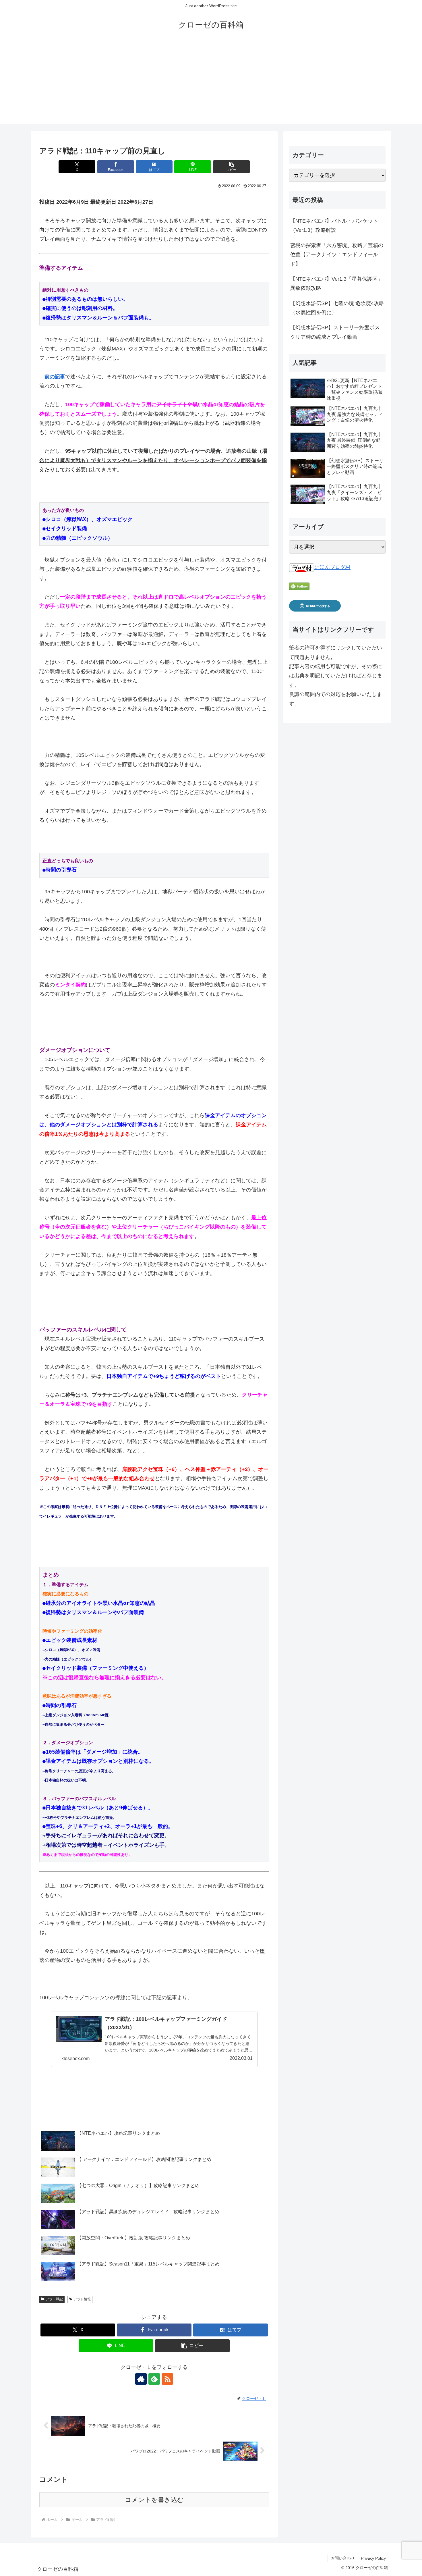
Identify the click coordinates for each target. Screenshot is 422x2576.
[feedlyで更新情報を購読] (154, 2379)
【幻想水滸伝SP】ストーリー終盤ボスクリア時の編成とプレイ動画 (335, 332)
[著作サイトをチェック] (141, 2379)
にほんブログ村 (332, 567)
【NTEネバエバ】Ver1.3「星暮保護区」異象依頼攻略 (336, 284)
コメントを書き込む (154, 2500)
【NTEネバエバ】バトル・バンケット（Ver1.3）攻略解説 (334, 225)
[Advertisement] (211, 84)
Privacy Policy (373, 2558)
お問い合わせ (343, 2558)
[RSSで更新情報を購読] (167, 2379)
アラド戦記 (54, 2299)
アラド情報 (82, 2299)
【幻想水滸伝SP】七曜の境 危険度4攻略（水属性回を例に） (337, 308)
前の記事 (55, 377)
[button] (231, 167)
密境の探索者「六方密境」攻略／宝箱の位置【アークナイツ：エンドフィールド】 (337, 255)
